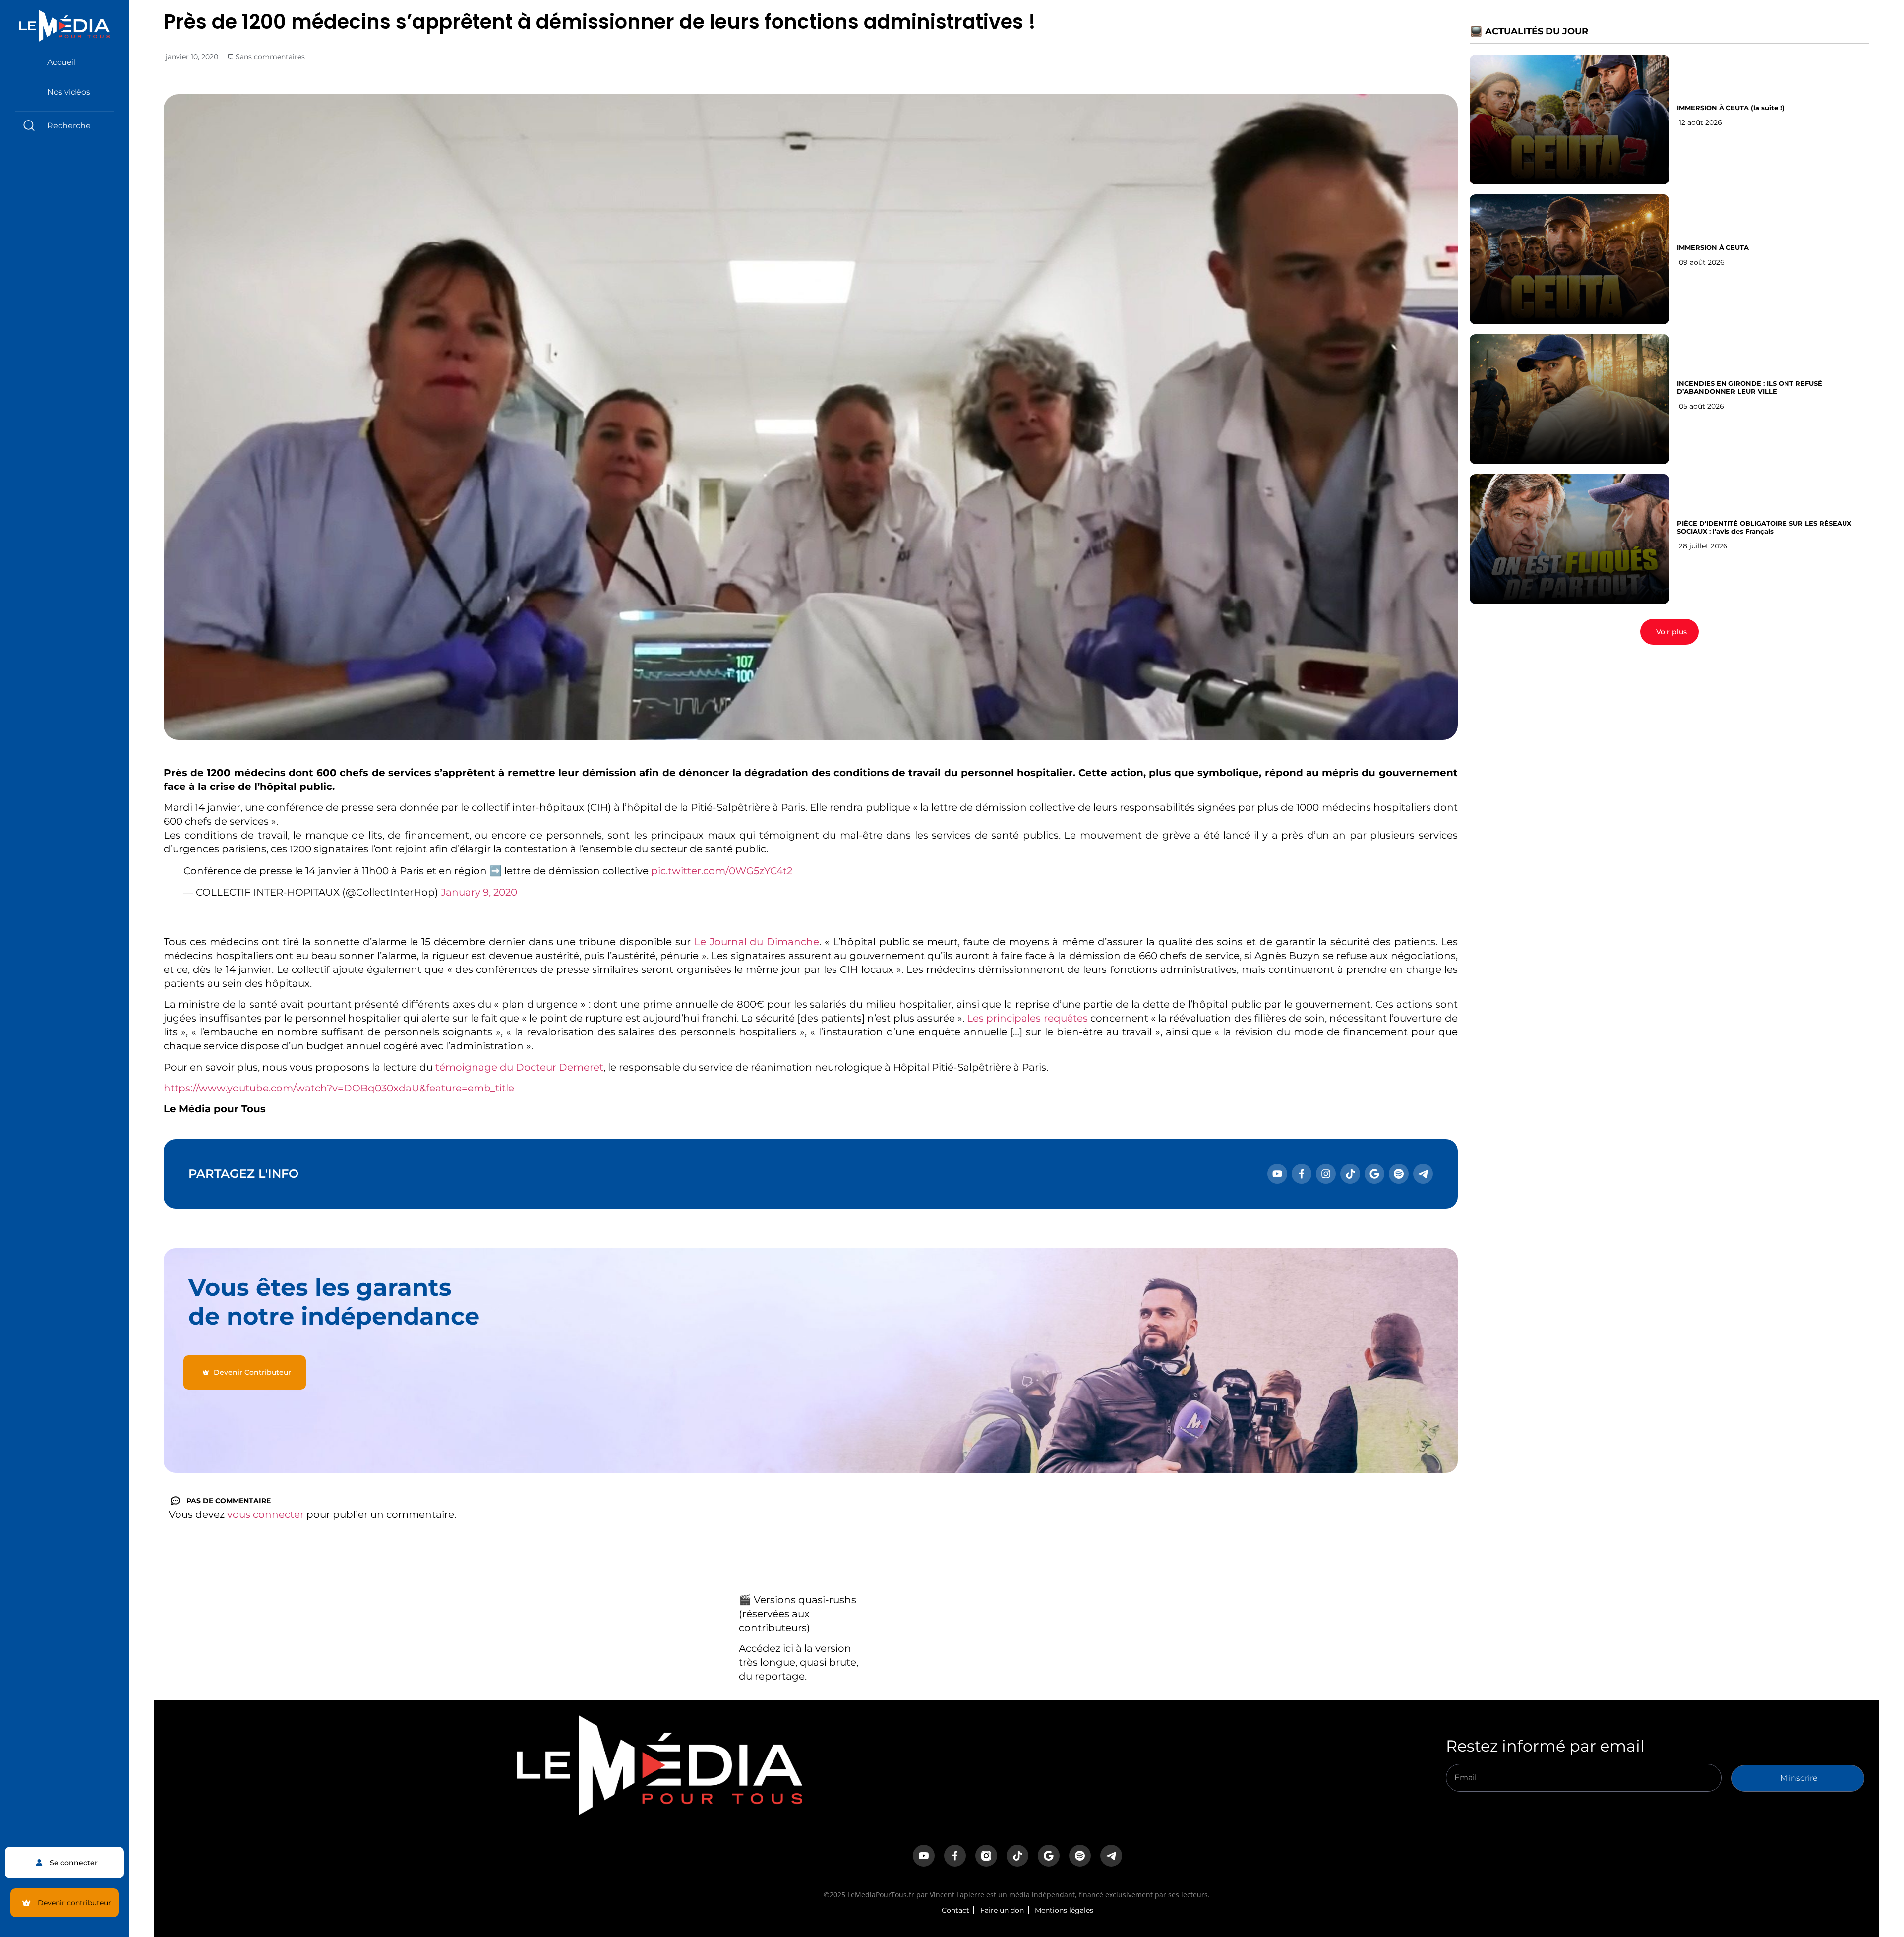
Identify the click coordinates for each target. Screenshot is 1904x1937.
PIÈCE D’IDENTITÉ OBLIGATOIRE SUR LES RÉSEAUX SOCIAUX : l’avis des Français (1764, 527)
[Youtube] (1277, 1174)
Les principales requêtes (1027, 1018)
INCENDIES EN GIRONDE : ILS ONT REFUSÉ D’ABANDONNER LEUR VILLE (1750, 387)
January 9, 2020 (479, 892)
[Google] (1374, 1174)
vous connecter (266, 1514)
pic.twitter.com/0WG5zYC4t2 (722, 871)
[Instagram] (1326, 1174)
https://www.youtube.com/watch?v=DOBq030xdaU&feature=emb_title (339, 1088)
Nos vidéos (69, 92)
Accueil (61, 62)
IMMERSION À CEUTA (1713, 247)
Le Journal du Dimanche (757, 942)
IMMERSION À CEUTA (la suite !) (1731, 108)
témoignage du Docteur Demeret (519, 1067)
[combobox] (64, 126)
